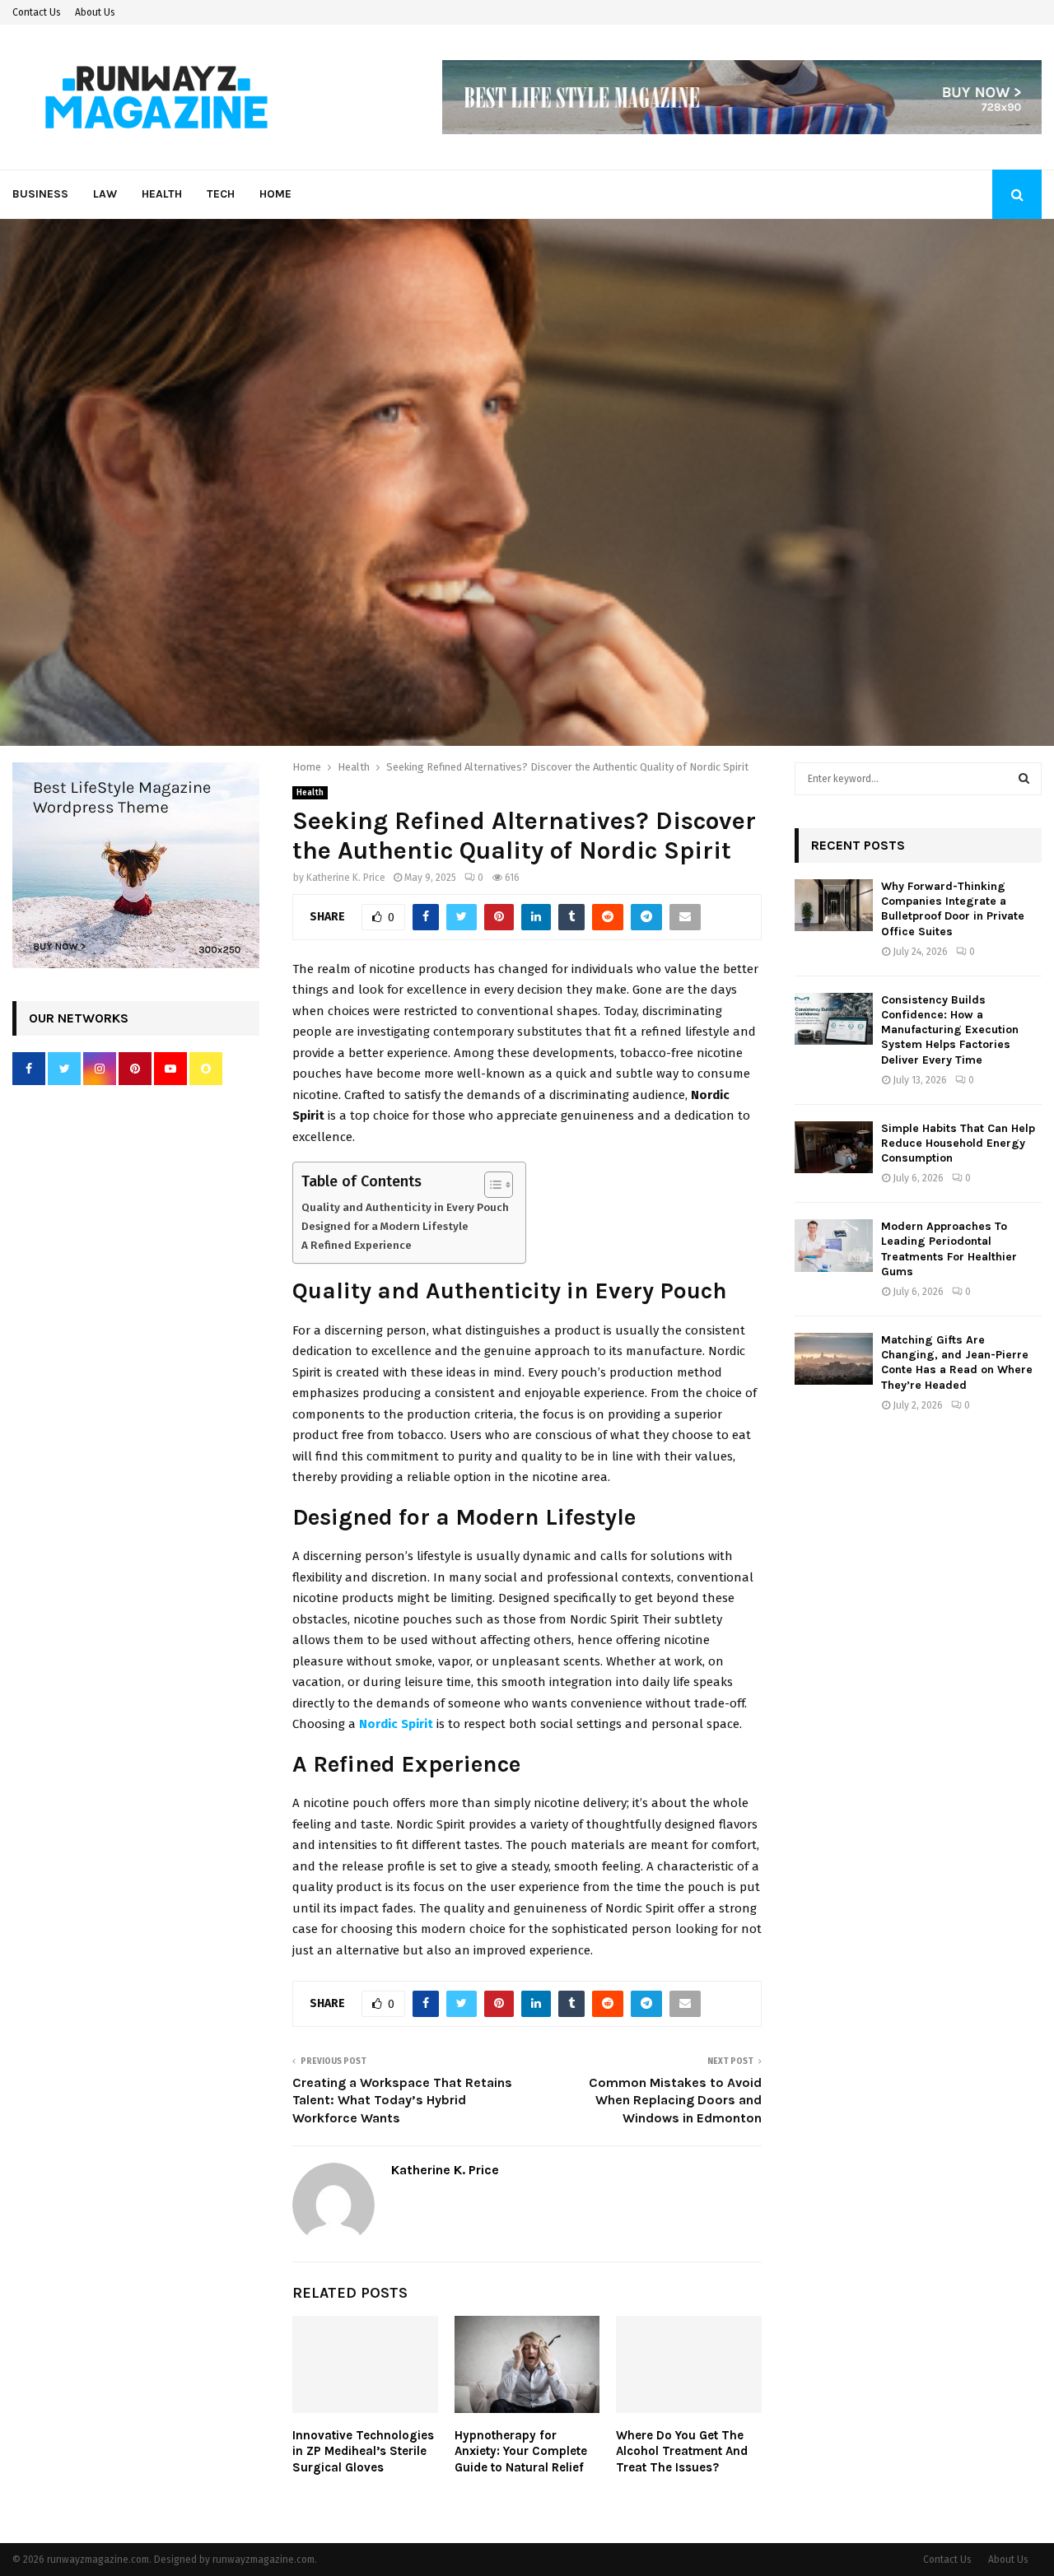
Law (105, 194)
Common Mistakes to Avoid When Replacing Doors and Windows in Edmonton (675, 2100)
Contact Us (37, 12)
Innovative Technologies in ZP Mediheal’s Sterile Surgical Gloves (363, 2451)
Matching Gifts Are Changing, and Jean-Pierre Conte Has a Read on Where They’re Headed (957, 1363)
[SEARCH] (1024, 779)
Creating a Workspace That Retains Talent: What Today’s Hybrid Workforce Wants (402, 2100)
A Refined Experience (357, 1245)
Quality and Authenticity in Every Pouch (405, 1207)
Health (162, 194)
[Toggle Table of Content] (490, 1185)
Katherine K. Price (346, 878)
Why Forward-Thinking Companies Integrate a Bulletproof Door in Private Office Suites (953, 909)
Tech (221, 194)
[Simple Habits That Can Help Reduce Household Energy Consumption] (834, 1147)
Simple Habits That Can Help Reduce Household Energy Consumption (958, 1143)
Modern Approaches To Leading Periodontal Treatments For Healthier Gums (949, 1249)
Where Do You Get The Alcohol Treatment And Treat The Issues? (682, 2451)
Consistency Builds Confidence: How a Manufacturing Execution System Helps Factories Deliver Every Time (950, 1030)
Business (40, 194)
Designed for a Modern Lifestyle (385, 1226)
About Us (95, 12)
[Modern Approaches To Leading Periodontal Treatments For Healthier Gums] (834, 1245)
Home (275, 194)
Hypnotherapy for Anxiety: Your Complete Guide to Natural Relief (521, 2451)
